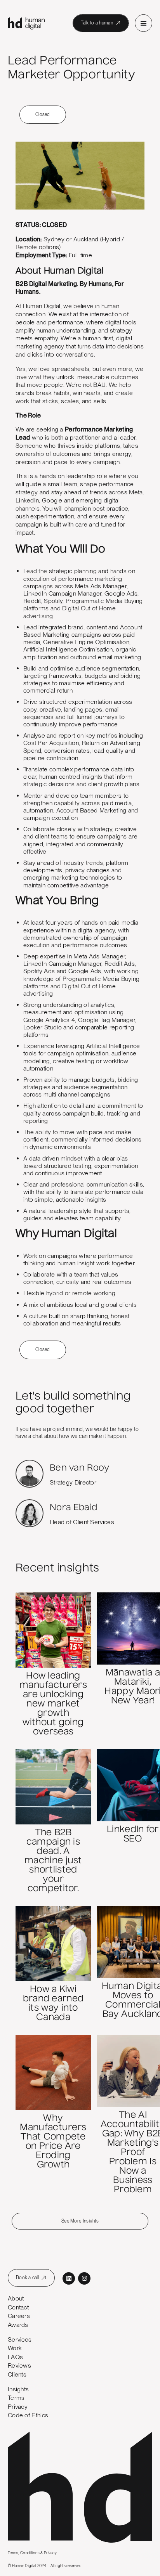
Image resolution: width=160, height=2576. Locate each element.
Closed (43, 114)
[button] (143, 23)
